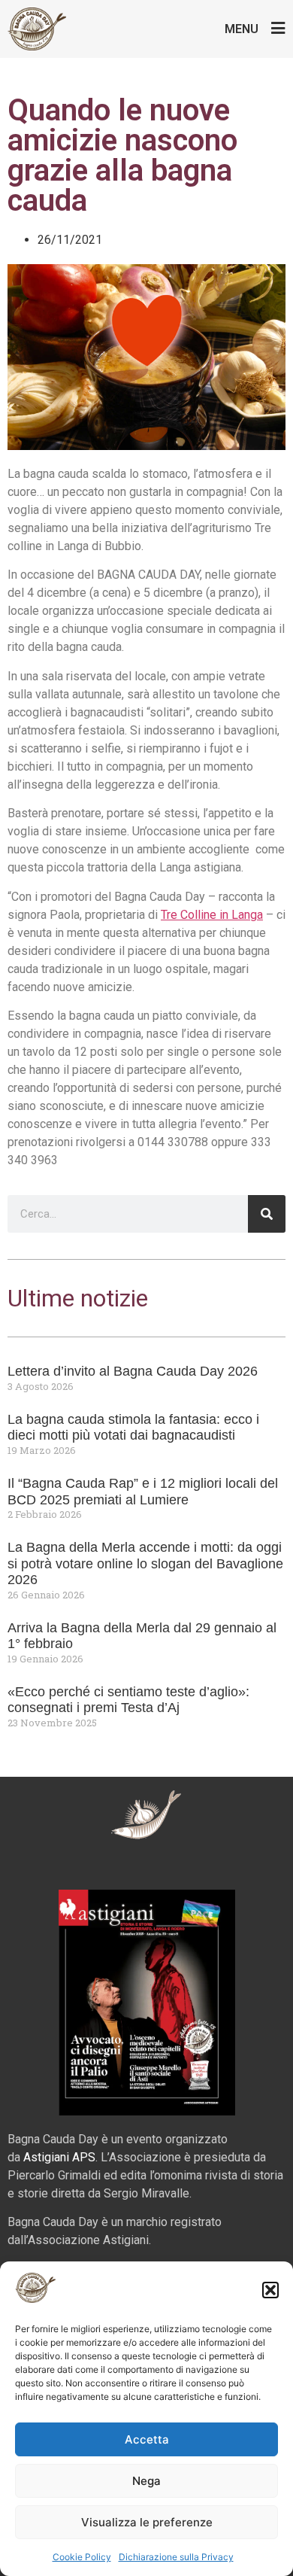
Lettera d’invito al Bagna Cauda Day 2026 (133, 1371)
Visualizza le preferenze (147, 2522)
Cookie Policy (82, 2557)
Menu (242, 29)
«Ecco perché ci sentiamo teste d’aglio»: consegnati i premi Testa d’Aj (128, 1700)
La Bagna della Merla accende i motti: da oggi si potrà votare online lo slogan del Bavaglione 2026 (145, 1563)
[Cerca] (267, 1214)
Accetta (147, 2439)
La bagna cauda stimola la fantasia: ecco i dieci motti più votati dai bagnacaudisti (133, 1428)
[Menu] (278, 28)
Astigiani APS (59, 2157)
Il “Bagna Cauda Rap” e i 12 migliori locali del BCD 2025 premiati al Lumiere (143, 1492)
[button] (270, 2290)
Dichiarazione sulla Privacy (176, 2557)
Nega (146, 2481)
